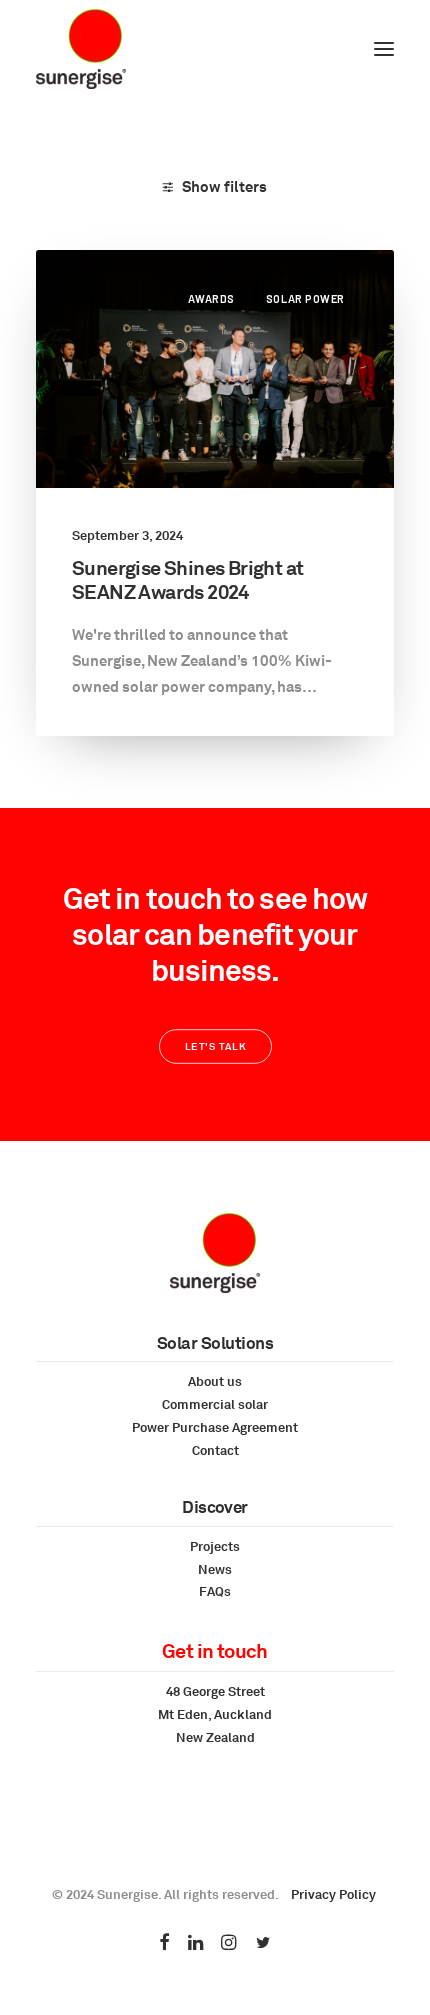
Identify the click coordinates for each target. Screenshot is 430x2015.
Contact (215, 1450)
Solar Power (305, 298)
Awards (211, 298)
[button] (384, 49)
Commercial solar (215, 1404)
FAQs (215, 1591)
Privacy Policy (333, 1894)
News (215, 1569)
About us (215, 1381)
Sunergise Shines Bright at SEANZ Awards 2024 (187, 579)
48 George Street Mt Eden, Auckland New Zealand (215, 1714)
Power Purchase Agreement (215, 1427)
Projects (215, 1546)
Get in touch (215, 1650)
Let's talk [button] (215, 1047)
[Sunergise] (81, 49)
